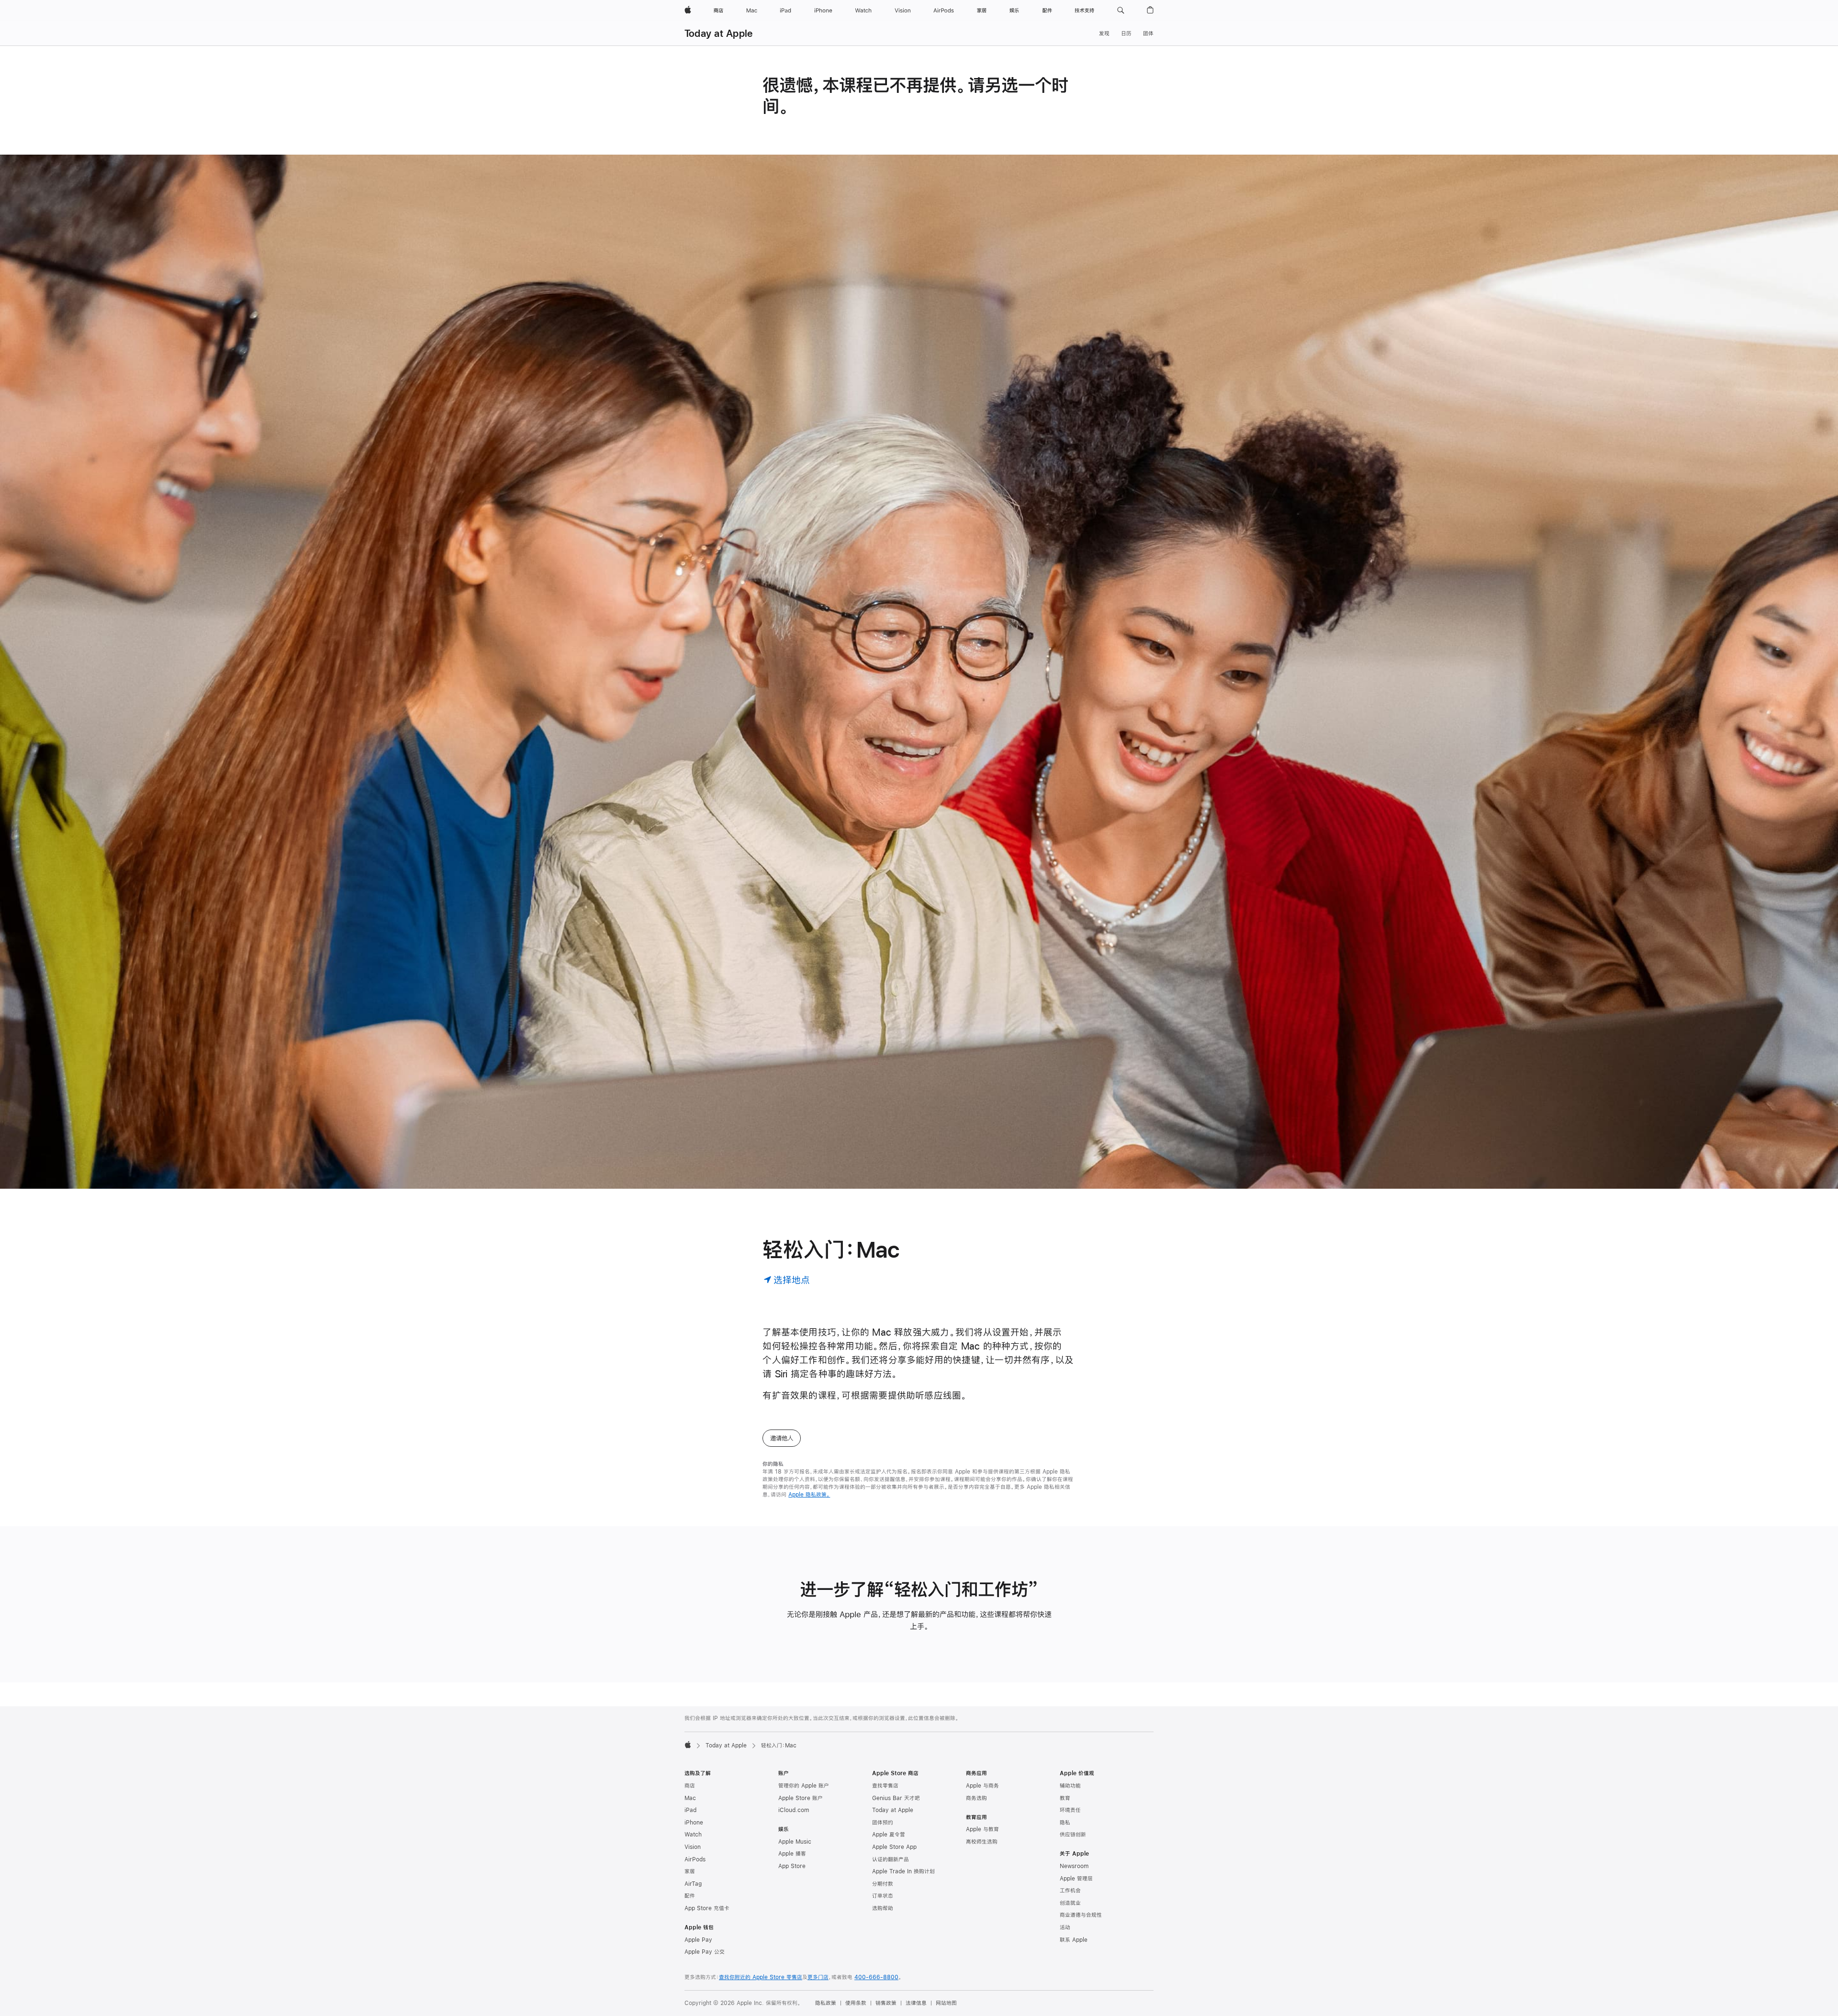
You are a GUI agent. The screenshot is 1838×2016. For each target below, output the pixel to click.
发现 (1104, 34)
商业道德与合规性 (1081, 1915)
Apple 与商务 (982, 1786)
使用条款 (856, 2003)
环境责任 (1070, 1810)
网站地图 (946, 2003)
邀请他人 (782, 1438)
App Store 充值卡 (707, 1908)
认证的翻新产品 (891, 1859)
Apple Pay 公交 (705, 1952)
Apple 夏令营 (889, 1835)
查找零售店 (885, 1786)
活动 (1065, 1927)
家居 (690, 1871)
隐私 (1065, 1823)
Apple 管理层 (1076, 1879)
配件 (690, 1896)
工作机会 (1070, 1891)
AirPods (695, 1859)
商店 (690, 1786)
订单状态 (883, 1896)
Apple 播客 (792, 1854)
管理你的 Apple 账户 (804, 1786)
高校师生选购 (982, 1842)
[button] (1121, 11)
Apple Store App (894, 1847)
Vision (693, 1847)
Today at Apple (718, 33)
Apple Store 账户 (801, 1798)
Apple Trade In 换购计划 (903, 1871)
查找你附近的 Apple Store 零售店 (761, 1977)
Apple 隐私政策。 (809, 1495)
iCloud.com (794, 1810)
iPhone (694, 1823)
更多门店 (818, 1977)
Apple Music (795, 1842)
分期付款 (883, 1884)
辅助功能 (1070, 1786)
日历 (1126, 34)
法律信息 (916, 2003)
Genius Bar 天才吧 (896, 1798)
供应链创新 (1073, 1835)
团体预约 (883, 1823)
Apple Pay (698, 1940)
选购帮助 (883, 1908)
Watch (693, 1835)
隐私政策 (826, 2003)
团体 (1148, 34)
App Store (792, 1866)
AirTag (693, 1884)
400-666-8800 (876, 1977)
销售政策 (886, 2003)
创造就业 (1070, 1903)
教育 (1065, 1798)
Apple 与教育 (982, 1829)
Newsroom (1074, 1866)
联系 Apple (1074, 1940)
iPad (690, 1810)
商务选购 (976, 1798)
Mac (690, 1798)
